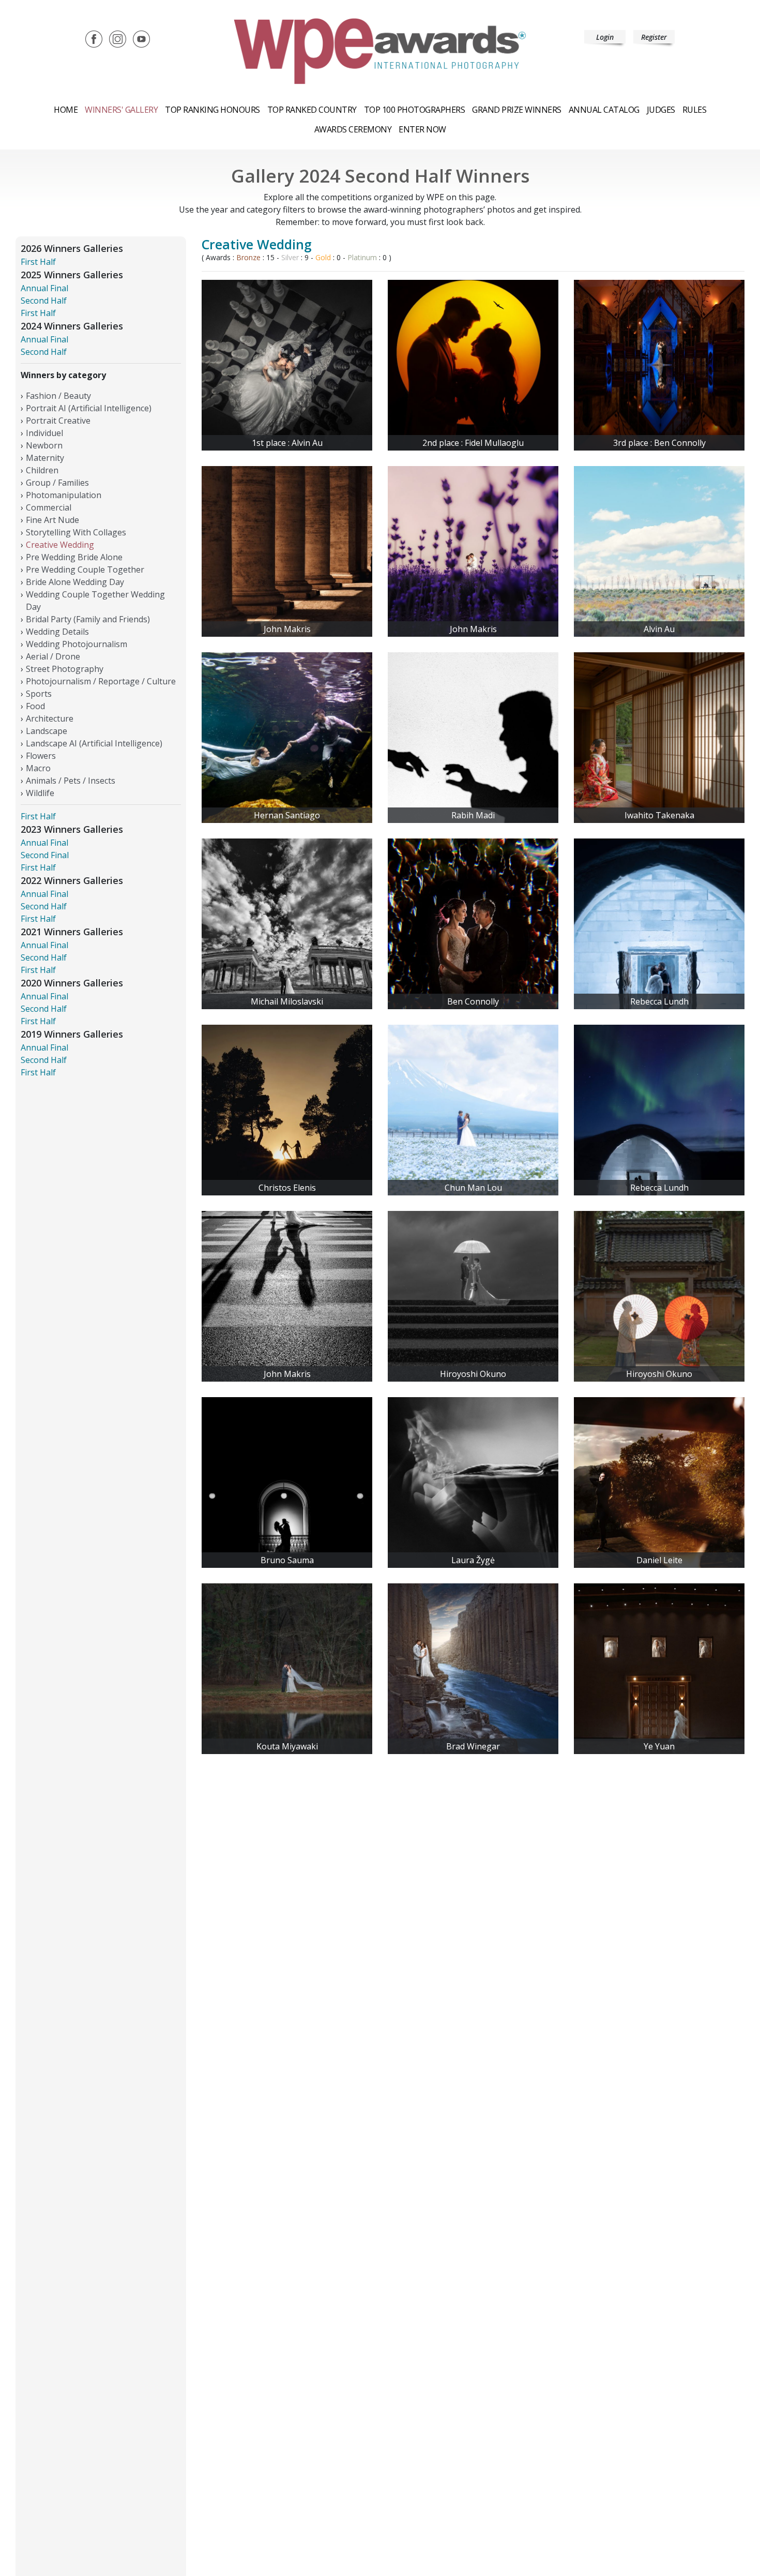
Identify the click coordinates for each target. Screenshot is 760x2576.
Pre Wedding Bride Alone (74, 557)
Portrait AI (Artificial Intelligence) (89, 408)
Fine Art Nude (52, 520)
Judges (661, 110)
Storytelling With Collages (76, 532)
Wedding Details (57, 632)
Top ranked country (312, 110)
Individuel (45, 433)
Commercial (49, 507)
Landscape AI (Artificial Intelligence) (94, 743)
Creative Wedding (60, 545)
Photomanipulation (64, 495)
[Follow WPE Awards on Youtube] (141, 38)
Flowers (41, 756)
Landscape (47, 731)
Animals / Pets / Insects (71, 781)
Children (42, 470)
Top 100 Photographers (415, 110)
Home (66, 110)
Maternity (45, 458)
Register (654, 37)
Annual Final (44, 288)
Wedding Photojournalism (77, 644)
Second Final (45, 855)
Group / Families (57, 483)
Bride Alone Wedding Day (75, 582)
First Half (38, 262)
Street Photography (65, 669)
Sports (39, 694)
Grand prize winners (517, 110)
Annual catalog (604, 110)
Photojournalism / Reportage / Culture (101, 681)
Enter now (422, 129)
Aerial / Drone (53, 656)
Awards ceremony (353, 129)
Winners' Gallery (121, 110)
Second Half (44, 301)
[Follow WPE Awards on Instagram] (118, 38)
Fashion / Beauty (58, 396)
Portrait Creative (58, 421)
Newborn (44, 445)
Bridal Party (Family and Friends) (88, 619)
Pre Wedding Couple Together (85, 570)
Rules (695, 110)
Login (605, 37)
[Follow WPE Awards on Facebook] (94, 38)
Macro (38, 768)
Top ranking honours (212, 110)
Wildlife (40, 793)
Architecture (50, 718)
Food (35, 706)
